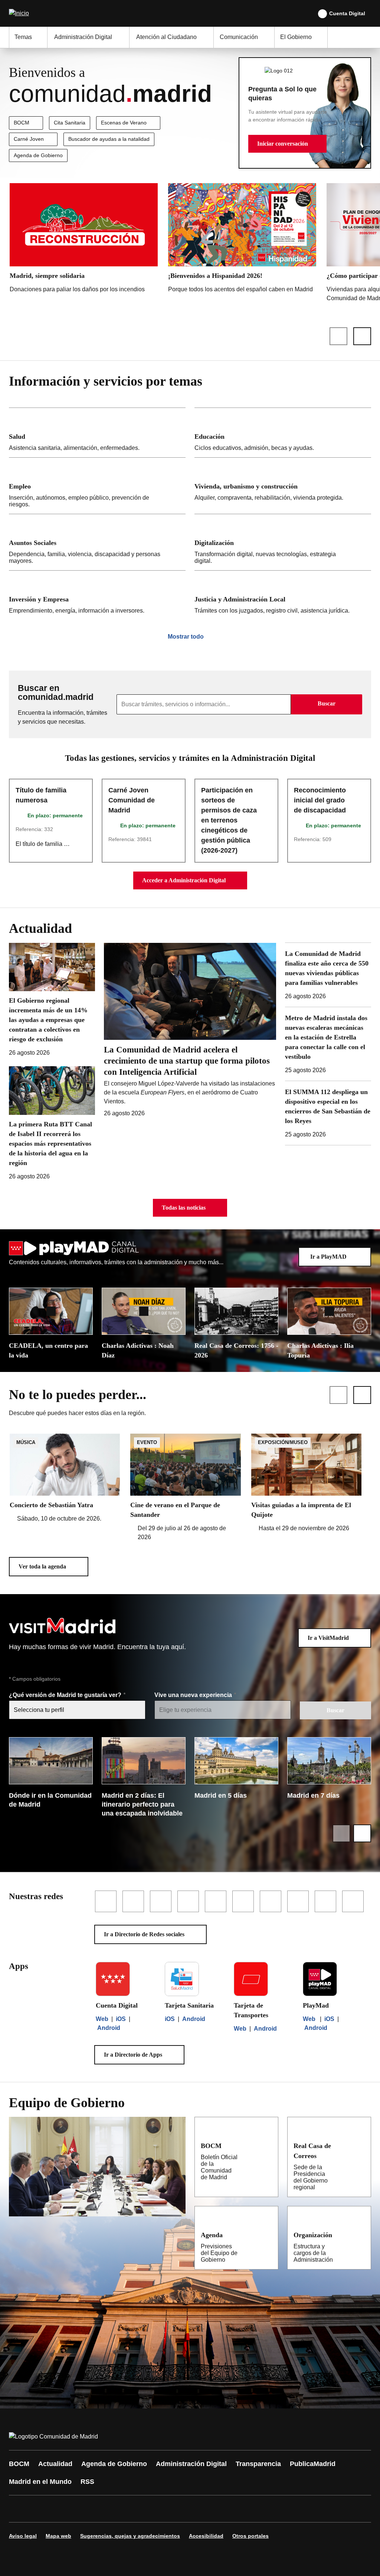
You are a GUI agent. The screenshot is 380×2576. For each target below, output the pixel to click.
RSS (87, 2482)
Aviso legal (23, 2536)
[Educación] (283, 433)
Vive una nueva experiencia (194, 1695)
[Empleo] (97, 486)
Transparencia (258, 2464)
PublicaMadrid (313, 2464)
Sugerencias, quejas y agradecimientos (130, 2536)
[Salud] (97, 433)
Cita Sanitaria (70, 123)
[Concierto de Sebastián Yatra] (65, 1478)
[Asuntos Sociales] (97, 542)
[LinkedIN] (108, 2509)
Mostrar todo (186, 637)
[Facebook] (19, 2509)
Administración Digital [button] (83, 37)
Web (102, 2019)
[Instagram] (42, 2509)
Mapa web (58, 2536)
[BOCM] (268, 2145)
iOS (121, 2019)
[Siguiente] (362, 336)
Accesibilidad (206, 2536)
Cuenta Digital (347, 13)
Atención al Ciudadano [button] (166, 37)
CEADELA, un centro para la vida (48, 1350)
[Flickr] (175, 2509)
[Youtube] (86, 2509)
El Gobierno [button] (296, 37)
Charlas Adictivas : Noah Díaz (138, 1350)
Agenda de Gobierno (38, 155)
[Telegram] (197, 2509)
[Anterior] (338, 336)
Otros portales (250, 2536)
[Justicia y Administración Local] (283, 595)
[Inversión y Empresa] (97, 595)
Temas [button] (23, 37)
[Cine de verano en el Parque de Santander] (185, 1488)
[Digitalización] (283, 542)
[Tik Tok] (153, 2509)
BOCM (22, 123)
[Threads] (220, 2509)
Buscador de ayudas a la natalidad (109, 139)
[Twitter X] (64, 2509)
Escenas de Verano (124, 123)
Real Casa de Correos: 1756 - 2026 (236, 1350)
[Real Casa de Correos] (360, 2145)
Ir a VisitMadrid (328, 1638)
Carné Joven (29, 139)
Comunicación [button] (239, 37)
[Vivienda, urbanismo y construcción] (283, 486)
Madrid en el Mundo (40, 2482)
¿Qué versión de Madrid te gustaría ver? (66, 1695)
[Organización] (361, 2235)
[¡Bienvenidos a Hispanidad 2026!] (242, 240)
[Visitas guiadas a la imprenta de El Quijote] (306, 1483)
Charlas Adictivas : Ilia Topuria (320, 1350)
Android (109, 2028)
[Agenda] (268, 2235)
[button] (287, 144)
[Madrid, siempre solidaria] (84, 240)
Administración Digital (191, 2464)
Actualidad (55, 2464)
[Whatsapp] (131, 2509)
